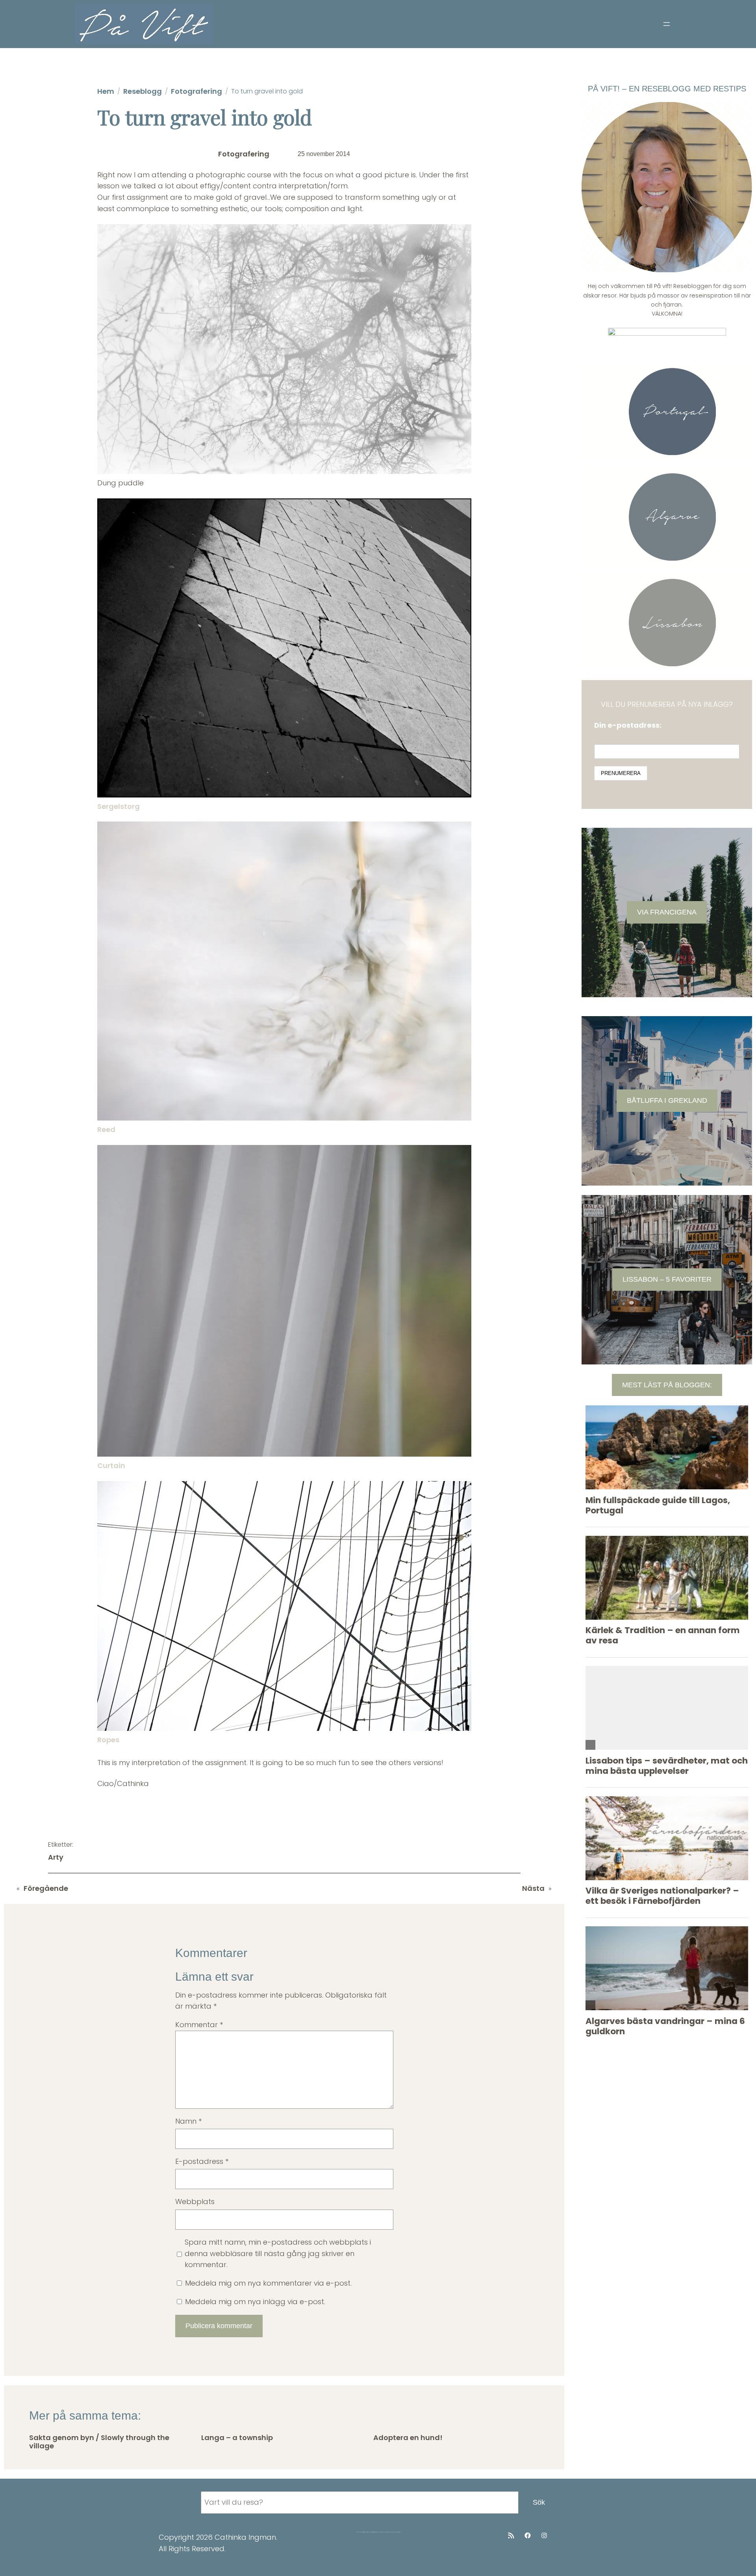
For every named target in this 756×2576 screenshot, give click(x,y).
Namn (188, 2121)
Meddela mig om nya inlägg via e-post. (255, 2302)
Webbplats (195, 2201)
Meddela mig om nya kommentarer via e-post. (268, 2283)
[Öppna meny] (667, 24)
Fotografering (196, 91)
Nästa (533, 1888)
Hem (106, 91)
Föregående (46, 1888)
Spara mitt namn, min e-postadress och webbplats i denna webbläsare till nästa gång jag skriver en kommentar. (278, 2254)
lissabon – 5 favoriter (667, 1279)
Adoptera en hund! (408, 2438)
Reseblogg (143, 91)
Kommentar (199, 2025)
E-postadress (202, 2161)
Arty (56, 1857)
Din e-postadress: (628, 725)
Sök (539, 2502)
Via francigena (667, 912)
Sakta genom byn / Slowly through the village (99, 2442)
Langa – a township (237, 2438)
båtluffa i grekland (667, 1100)
